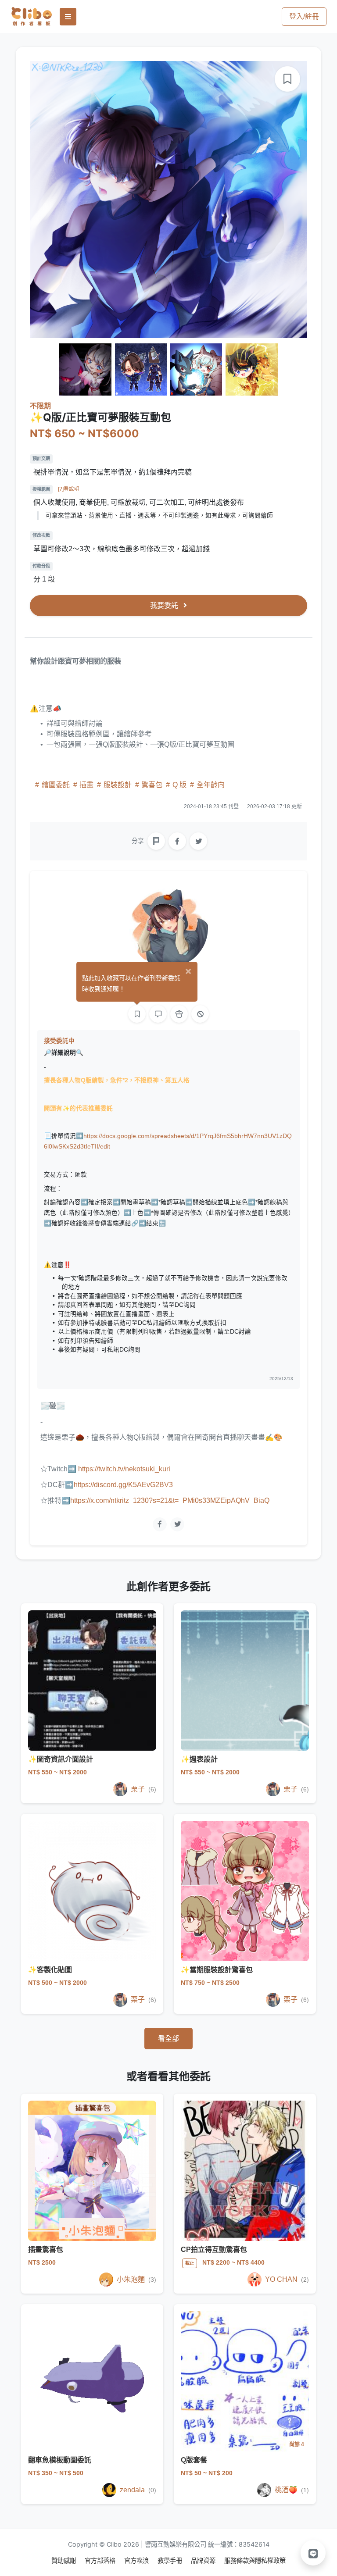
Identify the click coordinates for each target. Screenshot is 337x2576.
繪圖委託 (56, 785)
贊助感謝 (65, 2560)
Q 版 (179, 785)
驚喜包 (152, 785)
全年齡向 (210, 785)
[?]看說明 (69, 489)
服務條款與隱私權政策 (255, 2560)
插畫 (86, 785)
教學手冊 (171, 2560)
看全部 (168, 2039)
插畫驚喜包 (46, 2250)
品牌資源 (204, 2560)
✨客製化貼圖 (50, 1970)
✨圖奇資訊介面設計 (61, 1759)
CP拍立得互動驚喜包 (214, 2250)
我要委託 (165, 605)
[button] (313, 2553)
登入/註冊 (304, 16)
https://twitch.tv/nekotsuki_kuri (123, 1469)
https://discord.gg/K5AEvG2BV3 (123, 1485)
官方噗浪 (137, 2560)
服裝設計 (118, 785)
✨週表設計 (199, 1759)
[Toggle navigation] (68, 17)
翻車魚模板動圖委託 (60, 2460)
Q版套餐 (194, 2460)
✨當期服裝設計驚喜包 (217, 1970)
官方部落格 (101, 2560)
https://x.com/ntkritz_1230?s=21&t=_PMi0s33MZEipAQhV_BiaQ (170, 1500)
